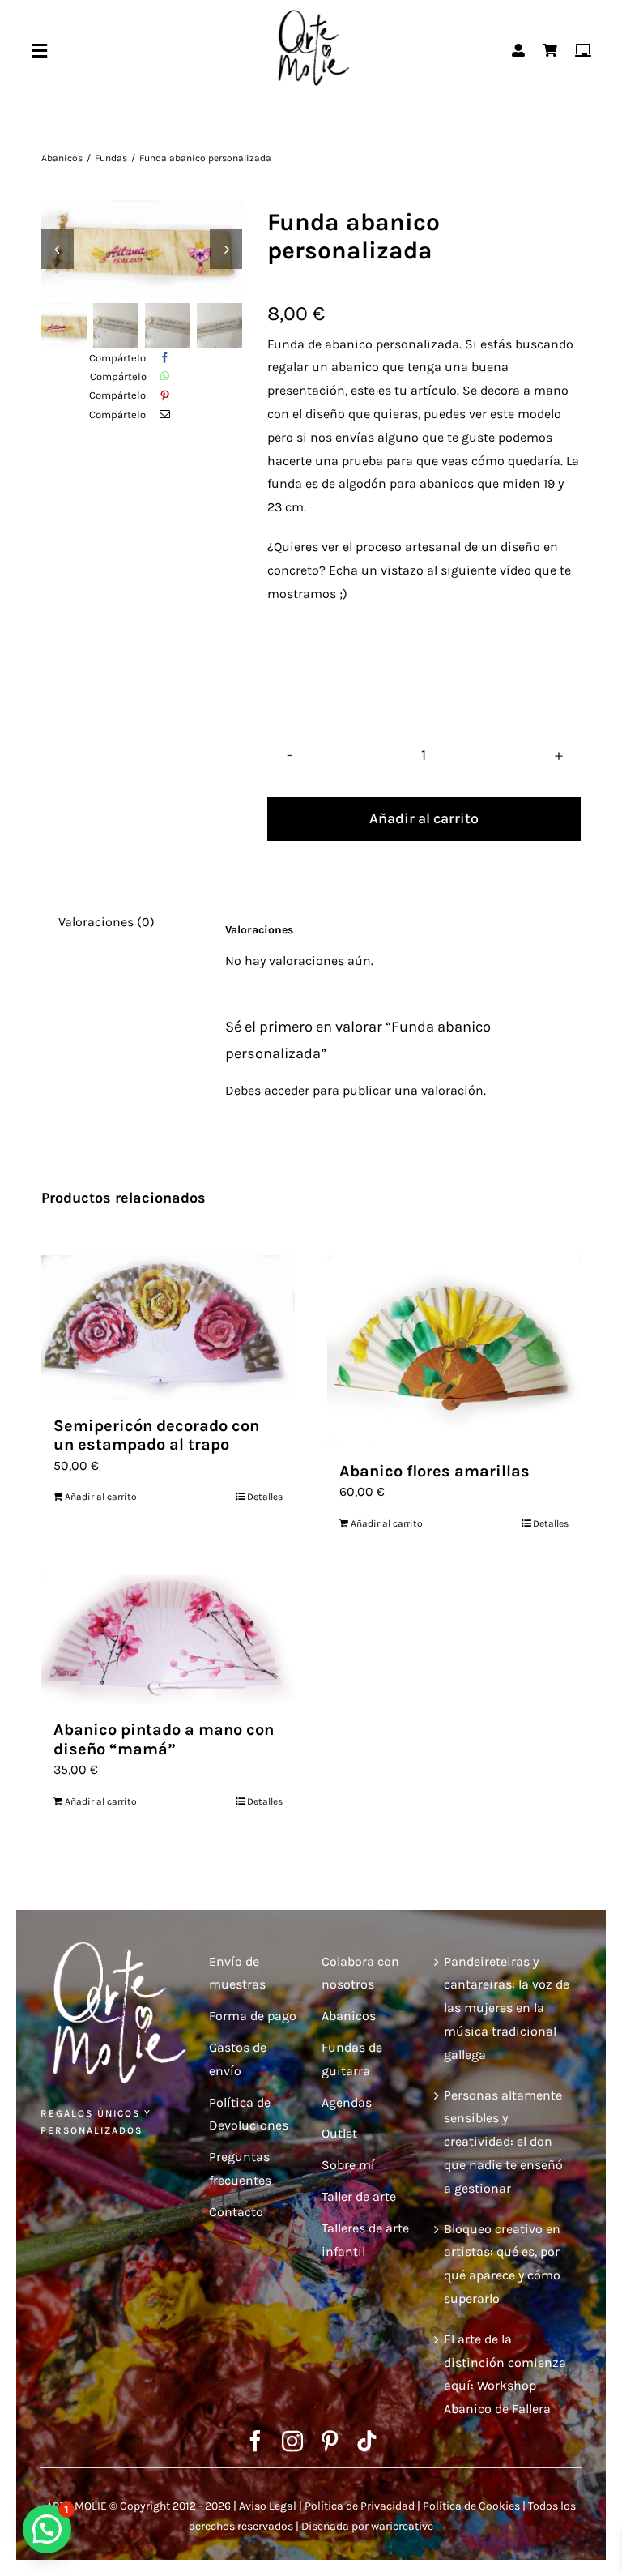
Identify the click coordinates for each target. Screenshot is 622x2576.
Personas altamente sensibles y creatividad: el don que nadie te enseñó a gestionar (503, 2142)
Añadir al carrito (424, 818)
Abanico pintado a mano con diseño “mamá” (164, 1739)
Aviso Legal (268, 2506)
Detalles (265, 1497)
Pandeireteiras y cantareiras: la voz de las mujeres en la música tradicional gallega (507, 2008)
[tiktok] (367, 2441)
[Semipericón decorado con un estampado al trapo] (168, 1328)
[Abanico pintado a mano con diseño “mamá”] (168, 1640)
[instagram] (292, 2441)
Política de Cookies (471, 2506)
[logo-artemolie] (311, 14)
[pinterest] (330, 2441)
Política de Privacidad (360, 2506)
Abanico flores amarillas (435, 1471)
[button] (47, 2529)
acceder (287, 1090)
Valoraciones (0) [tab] (107, 922)
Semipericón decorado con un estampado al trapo (156, 1435)
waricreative (402, 2526)
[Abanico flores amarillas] (454, 1350)
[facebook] (255, 2441)
